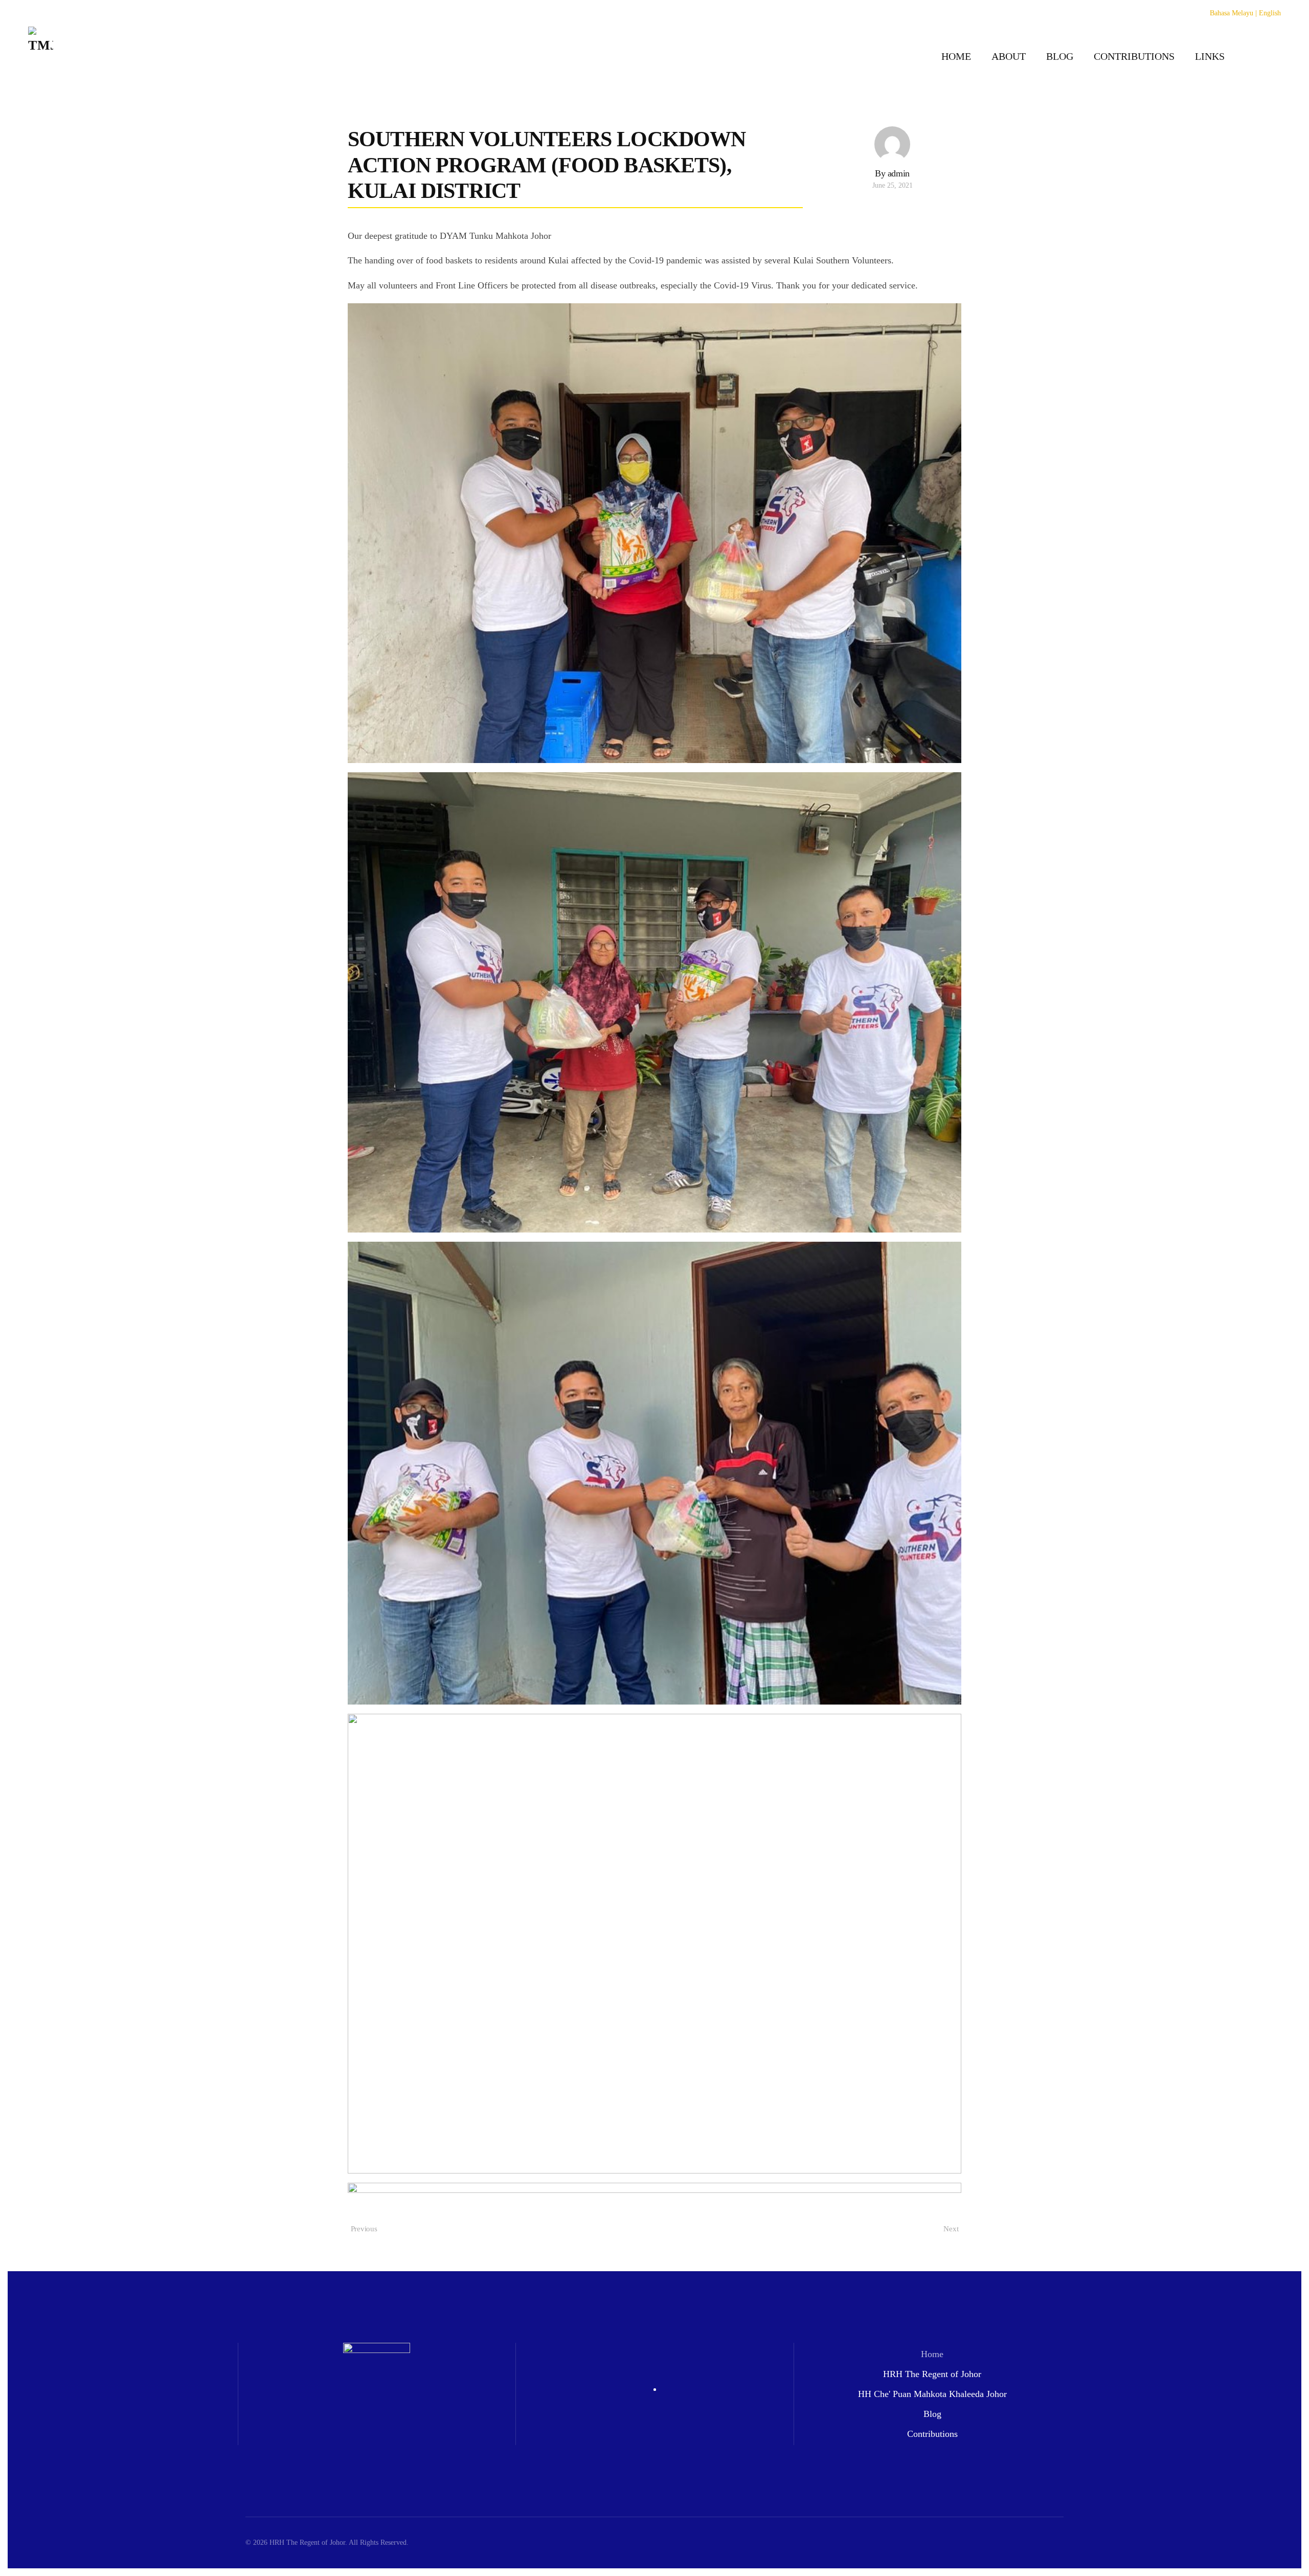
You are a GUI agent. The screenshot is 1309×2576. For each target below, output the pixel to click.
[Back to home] (41, 56)
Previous (364, 2229)
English (1270, 13)
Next (951, 2229)
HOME (956, 56)
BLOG (1060, 56)
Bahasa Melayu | (1233, 13)
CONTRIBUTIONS (1134, 56)
